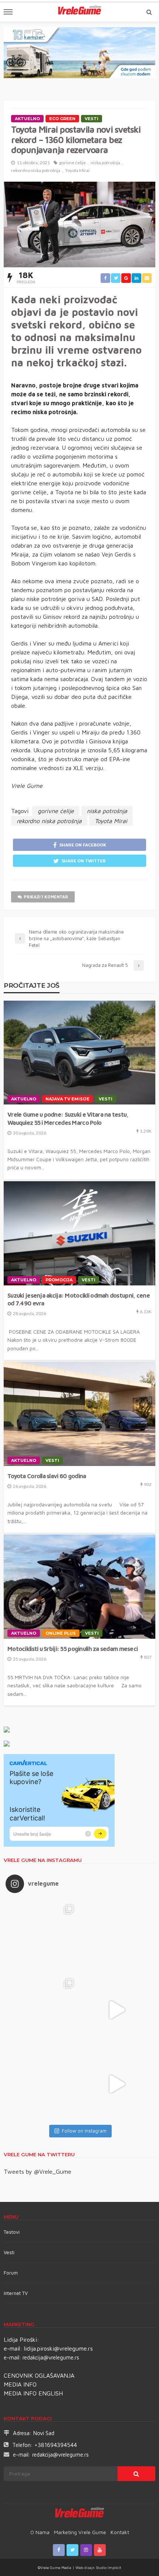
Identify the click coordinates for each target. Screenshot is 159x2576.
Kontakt (120, 2532)
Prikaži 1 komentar (46, 897)
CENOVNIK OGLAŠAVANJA (39, 2375)
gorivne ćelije (72, 163)
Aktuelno (27, 119)
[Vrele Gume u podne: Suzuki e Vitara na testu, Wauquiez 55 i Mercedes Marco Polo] (79, 1053)
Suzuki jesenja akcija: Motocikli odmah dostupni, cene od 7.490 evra (79, 1299)
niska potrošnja (105, 163)
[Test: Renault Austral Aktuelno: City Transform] (116, 2010)
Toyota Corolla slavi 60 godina (47, 1476)
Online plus (61, 1633)
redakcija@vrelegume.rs (51, 2357)
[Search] (149, 12)
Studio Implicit (108, 2567)
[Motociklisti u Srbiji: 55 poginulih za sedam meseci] (79, 1587)
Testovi (12, 2232)
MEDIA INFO (20, 2384)
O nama (40, 2532)
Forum (11, 2273)
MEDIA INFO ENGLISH (33, 2393)
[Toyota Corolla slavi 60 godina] (79, 1414)
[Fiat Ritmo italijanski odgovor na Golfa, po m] (43, 2010)
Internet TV (16, 2293)
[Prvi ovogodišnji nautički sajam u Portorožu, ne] (43, 2084)
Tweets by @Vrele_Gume (38, 2172)
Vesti (92, 119)
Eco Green (62, 119)
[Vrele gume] (80, 2514)
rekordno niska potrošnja (36, 170)
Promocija (59, 1280)
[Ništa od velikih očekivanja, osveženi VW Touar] (43, 1936)
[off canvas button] (8, 12)
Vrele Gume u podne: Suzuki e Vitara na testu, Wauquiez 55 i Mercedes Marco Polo (68, 1118)
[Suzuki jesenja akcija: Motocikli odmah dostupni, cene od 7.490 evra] (79, 1233)
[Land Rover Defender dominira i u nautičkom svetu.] (116, 2084)
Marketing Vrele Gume (80, 2532)
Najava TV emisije (67, 1099)
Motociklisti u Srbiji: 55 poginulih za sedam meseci (72, 1649)
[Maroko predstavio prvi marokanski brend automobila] (116, 1936)
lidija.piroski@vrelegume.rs (58, 2348)
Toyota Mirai (77, 170)
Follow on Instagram (84, 2131)
